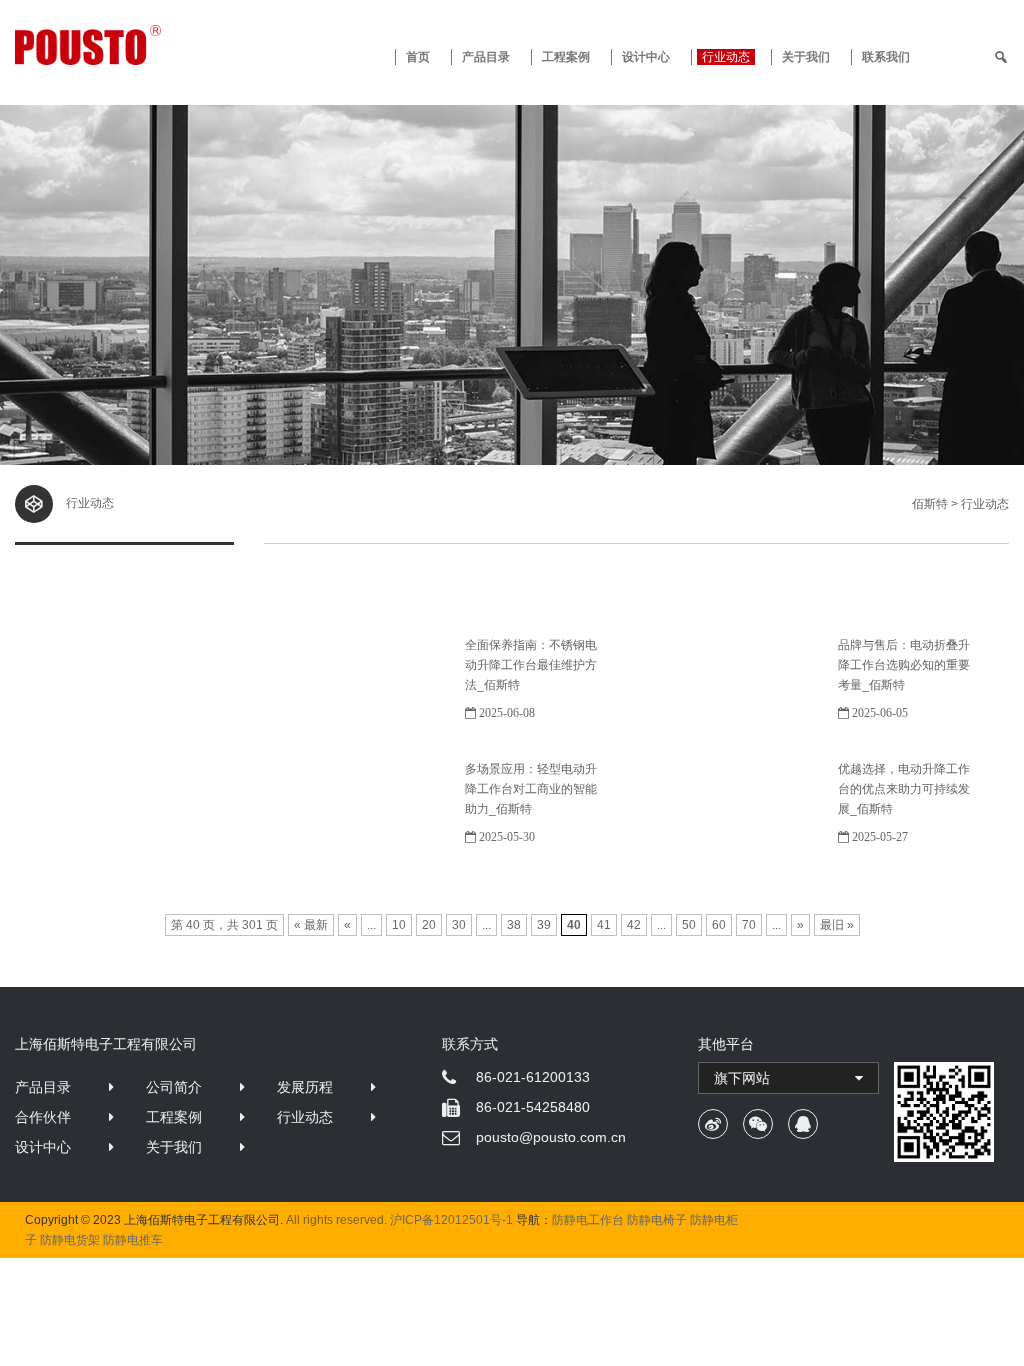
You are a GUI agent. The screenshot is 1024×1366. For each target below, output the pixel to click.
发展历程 (305, 1087)
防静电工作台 (588, 1220)
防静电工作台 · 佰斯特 (140, 45)
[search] (1001, 57)
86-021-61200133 (533, 1077)
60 (719, 925)
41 (604, 925)
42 (634, 925)
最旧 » (837, 925)
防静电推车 (133, 1240)
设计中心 (646, 57)
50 (689, 925)
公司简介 (174, 1087)
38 (514, 925)
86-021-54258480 (533, 1107)
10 (399, 925)
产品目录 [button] (486, 57)
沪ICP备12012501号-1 (451, 1220)
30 (459, 925)
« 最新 (311, 925)
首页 (418, 57)
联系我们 (886, 57)
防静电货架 (70, 1240)
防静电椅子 (657, 1220)
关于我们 (806, 57)
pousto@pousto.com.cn (551, 1137)
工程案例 (566, 57)
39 (544, 925)
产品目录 (43, 1087)
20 (429, 925)
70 (749, 925)
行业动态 (726, 57)
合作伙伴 (43, 1117)
